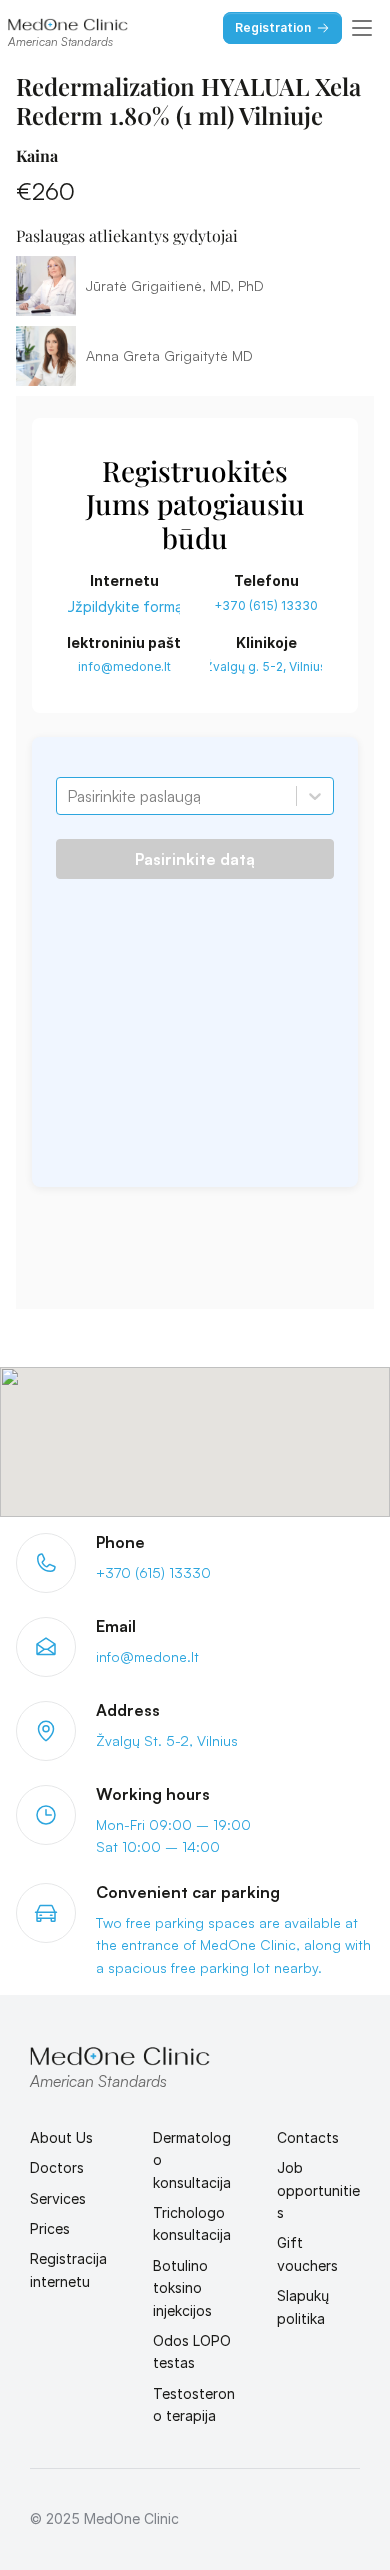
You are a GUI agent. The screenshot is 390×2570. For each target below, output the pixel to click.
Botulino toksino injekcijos (182, 2288)
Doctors (57, 2167)
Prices (50, 2228)
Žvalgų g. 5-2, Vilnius (266, 666)
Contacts (308, 2137)
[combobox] (69, 796)
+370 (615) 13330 (266, 605)
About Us (61, 2137)
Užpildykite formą (124, 606)
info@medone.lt (124, 666)
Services (58, 2198)
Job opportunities (318, 2190)
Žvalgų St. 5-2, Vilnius (167, 1740)
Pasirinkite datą (195, 859)
